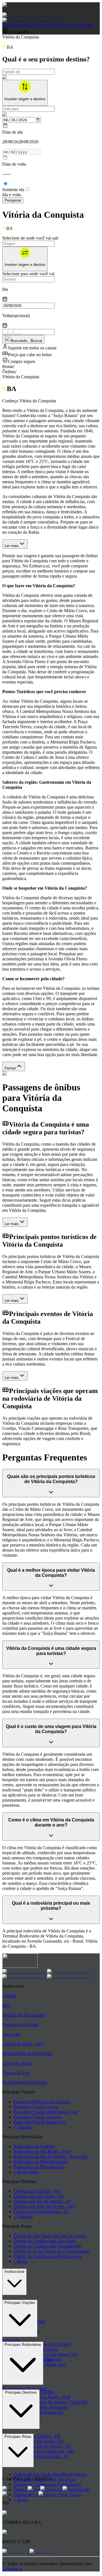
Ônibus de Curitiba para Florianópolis (47, 2246)
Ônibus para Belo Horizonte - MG (44, 2206)
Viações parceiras (18, 25)
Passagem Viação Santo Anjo (40, 2122)
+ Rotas (21, 2261)
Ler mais (12, 546)
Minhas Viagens (79, 25)
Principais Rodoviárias (23, 2345)
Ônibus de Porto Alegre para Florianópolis (51, 2251)
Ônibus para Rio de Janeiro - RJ (42, 2201)
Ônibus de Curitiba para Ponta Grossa (47, 2256)
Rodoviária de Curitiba (34, 2146)
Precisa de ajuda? (49, 25)
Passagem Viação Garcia (36, 2107)
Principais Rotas (18, 2437)
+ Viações (23, 2127)
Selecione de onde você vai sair (30, 238)
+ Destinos (23, 2217)
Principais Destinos (21, 2392)
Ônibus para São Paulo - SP (39, 2196)
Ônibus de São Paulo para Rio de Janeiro (50, 2236)
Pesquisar (13, 200)
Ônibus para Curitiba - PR (37, 2191)
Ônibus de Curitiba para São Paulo (45, 2241)
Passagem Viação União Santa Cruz (46, 2112)
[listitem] (25, 1971)
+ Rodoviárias (26, 2172)
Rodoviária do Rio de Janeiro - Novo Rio (51, 2157)
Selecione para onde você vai (28, 274)
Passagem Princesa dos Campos (42, 2102)
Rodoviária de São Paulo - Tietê (42, 2151)
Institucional (14, 2271)
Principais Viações (20, 2303)
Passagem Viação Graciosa (38, 2117)
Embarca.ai (12, 2569)
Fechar (10, 1068)
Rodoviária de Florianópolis (39, 2167)
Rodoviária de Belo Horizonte (41, 2162)
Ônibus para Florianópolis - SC (42, 2211)
